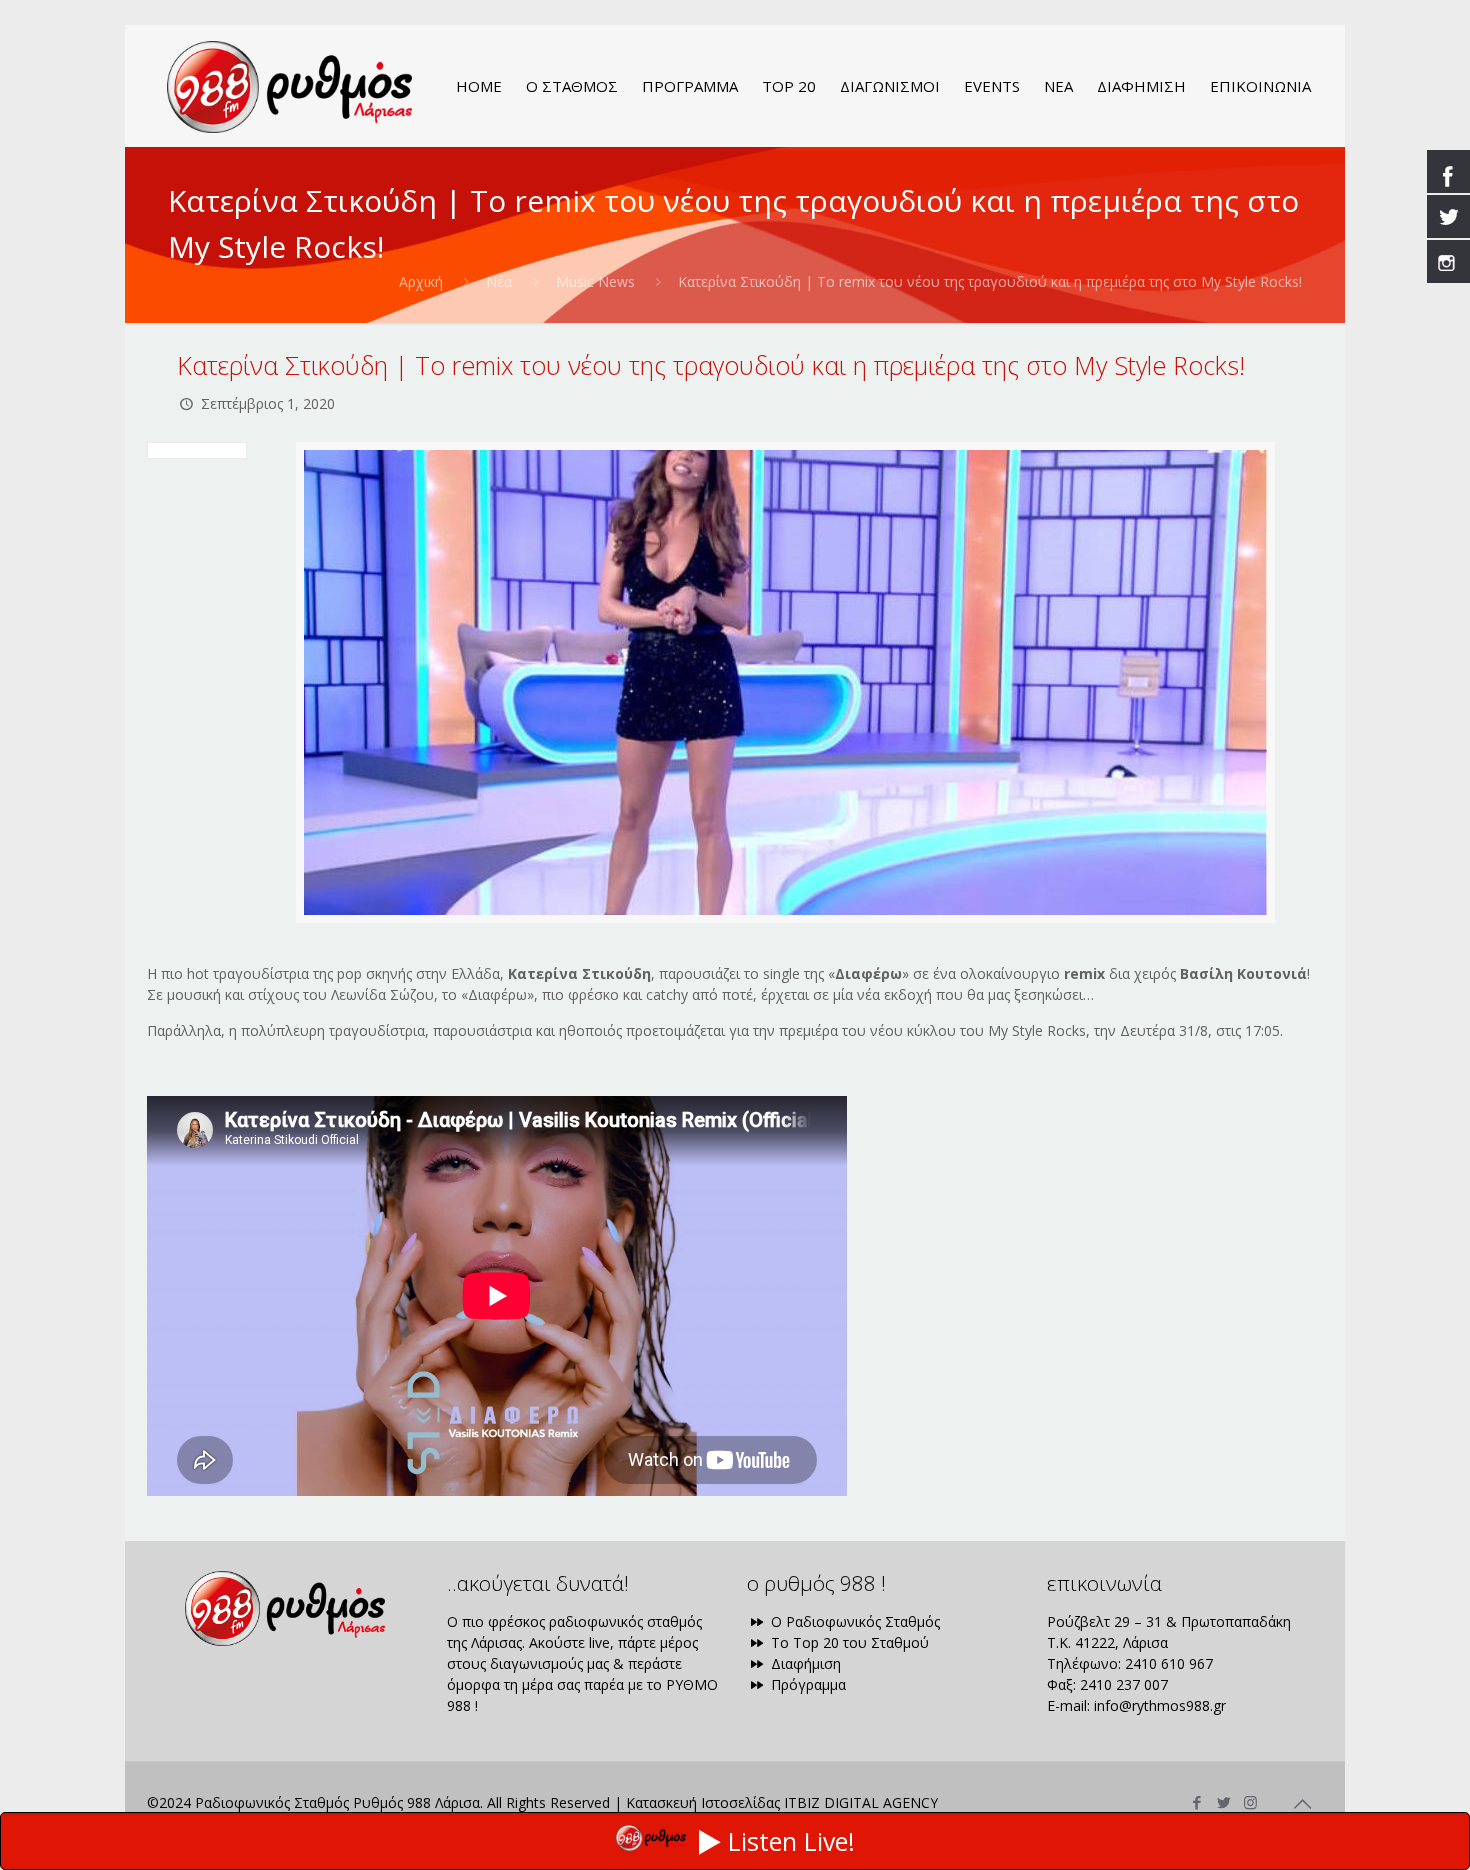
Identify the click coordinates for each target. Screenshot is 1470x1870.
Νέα (499, 281)
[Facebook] (1196, 1802)
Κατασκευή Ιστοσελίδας (703, 1802)
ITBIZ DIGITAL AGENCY (861, 1802)
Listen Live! (791, 1841)
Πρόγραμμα (806, 1684)
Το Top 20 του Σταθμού (848, 1642)
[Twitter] (1223, 1802)
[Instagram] (1250, 1802)
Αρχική (421, 281)
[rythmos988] (289, 86)
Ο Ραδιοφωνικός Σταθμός (853, 1621)
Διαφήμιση (804, 1663)
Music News (595, 281)
